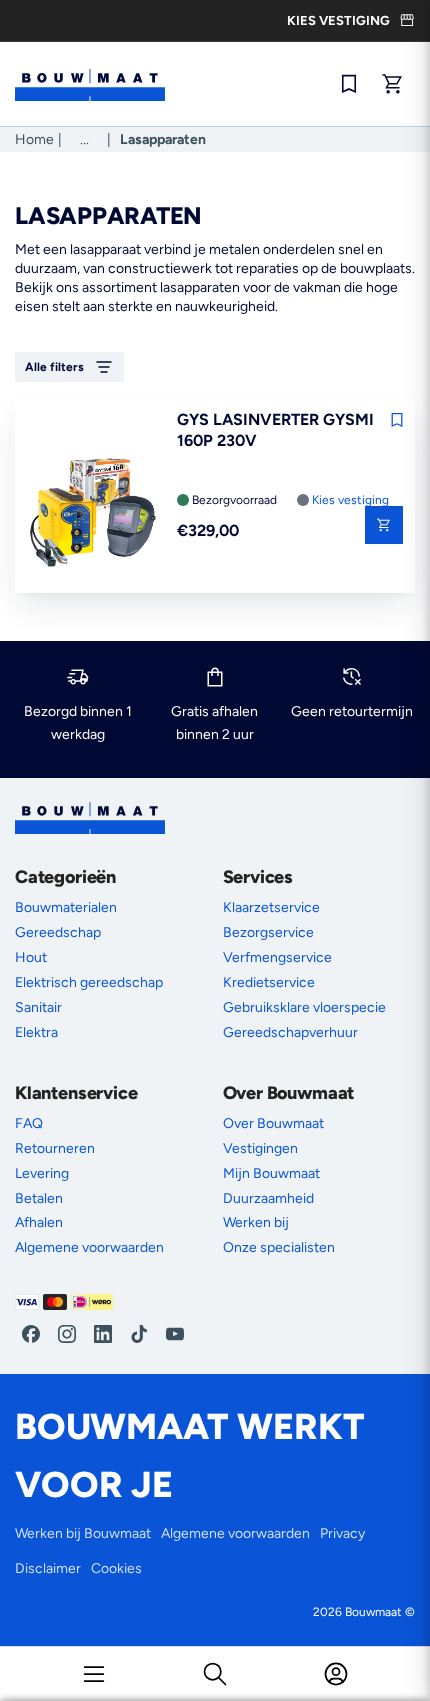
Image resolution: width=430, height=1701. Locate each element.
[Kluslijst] (349, 84)
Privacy (342, 1533)
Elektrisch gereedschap (89, 982)
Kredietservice (269, 982)
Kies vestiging (350, 500)
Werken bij (256, 1222)
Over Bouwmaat (273, 1123)
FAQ (29, 1123)
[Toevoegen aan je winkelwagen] (384, 525)
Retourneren (55, 1148)
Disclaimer (48, 1568)
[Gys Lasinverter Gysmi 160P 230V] (93, 514)
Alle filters (54, 367)
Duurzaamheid (268, 1198)
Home (34, 139)
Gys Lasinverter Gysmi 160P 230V (275, 430)
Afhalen (39, 1222)
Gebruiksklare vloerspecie (304, 1007)
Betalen (39, 1198)
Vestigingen (260, 1148)
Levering (42, 1173)
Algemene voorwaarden (89, 1247)
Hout (31, 957)
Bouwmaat (373, 1612)
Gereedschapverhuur (290, 1032)
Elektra (36, 1032)
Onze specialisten (279, 1247)
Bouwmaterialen (66, 907)
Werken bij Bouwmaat (83, 1533)
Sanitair (38, 1007)
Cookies (116, 1568)
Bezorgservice (268, 932)
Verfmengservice (277, 957)
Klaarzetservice (271, 907)
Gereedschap (58, 932)
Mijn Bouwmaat (271, 1173)
